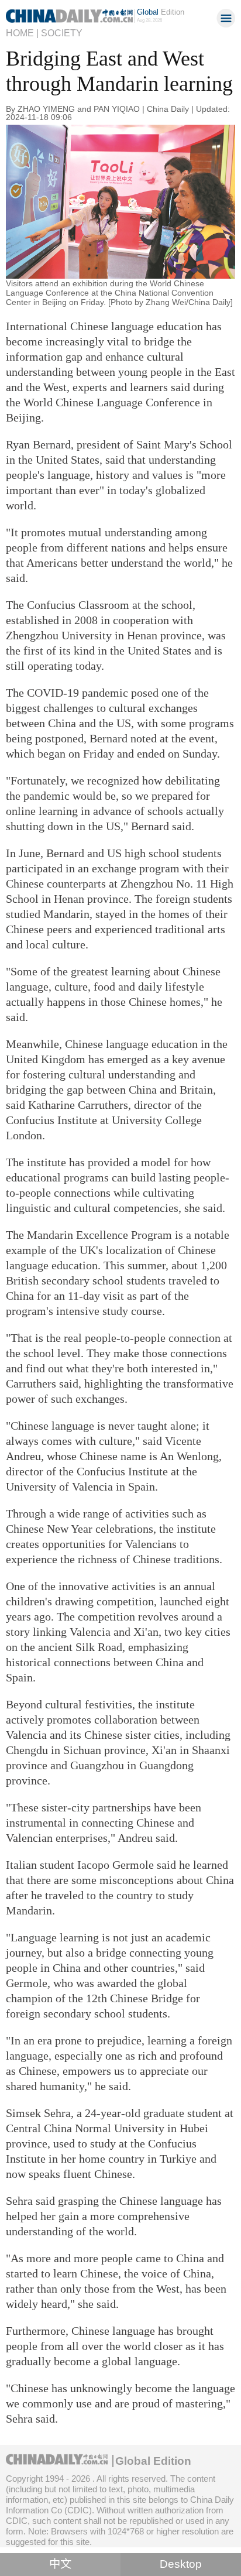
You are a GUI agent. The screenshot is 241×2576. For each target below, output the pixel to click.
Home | (22, 33)
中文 (60, 2564)
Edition (161, 12)
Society (62, 33)
